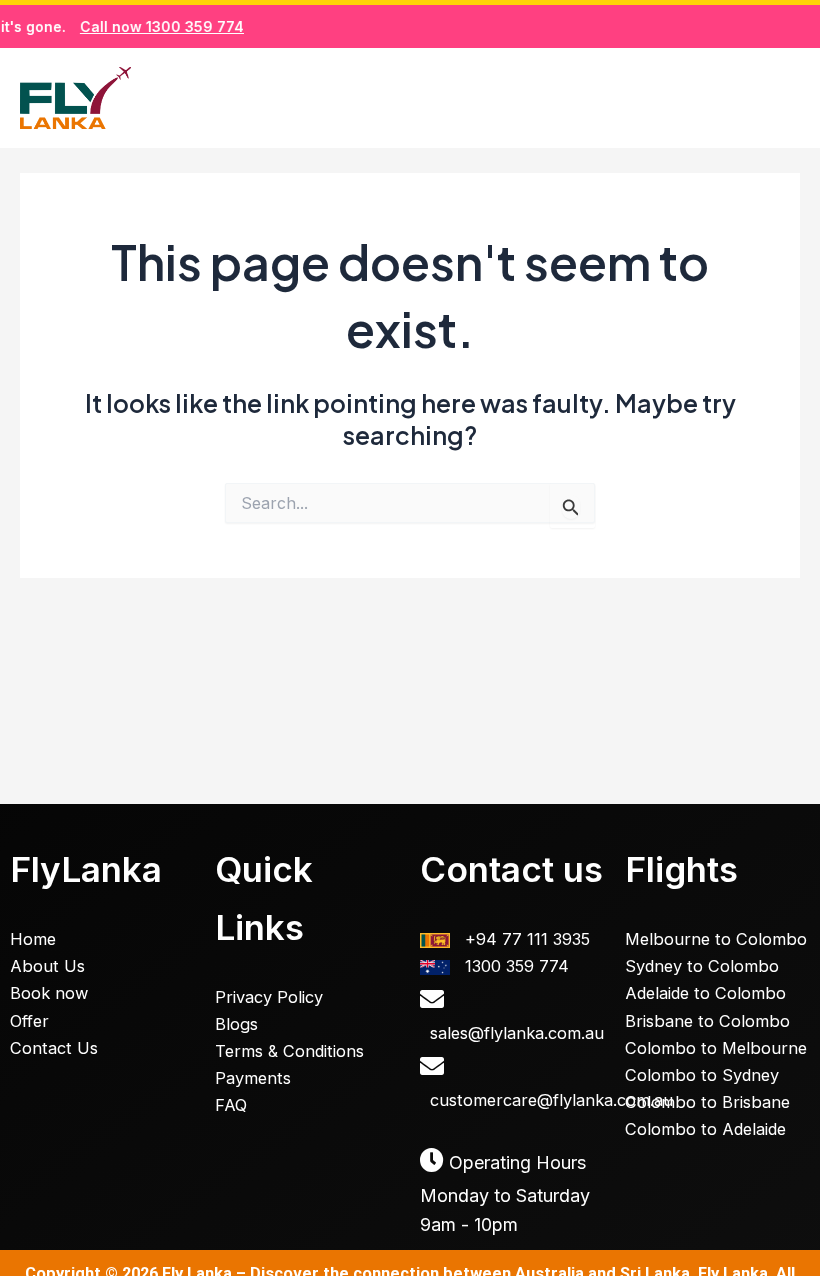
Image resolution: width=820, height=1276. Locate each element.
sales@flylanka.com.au (517, 1033)
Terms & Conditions (289, 1051)
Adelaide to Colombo (705, 993)
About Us (47, 966)
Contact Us (54, 1048)
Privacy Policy (269, 997)
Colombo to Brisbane (707, 1102)
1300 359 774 (517, 966)
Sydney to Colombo (702, 966)
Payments (253, 1078)
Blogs (236, 1024)
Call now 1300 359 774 (149, 26)
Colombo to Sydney (702, 1075)
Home (33, 939)
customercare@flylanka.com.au (551, 1100)
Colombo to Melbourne (716, 1048)
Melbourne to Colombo (716, 939)
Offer (29, 1021)
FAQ (231, 1105)
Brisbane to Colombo (707, 1021)
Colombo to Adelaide (705, 1129)
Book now (49, 993)
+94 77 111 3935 (527, 939)
